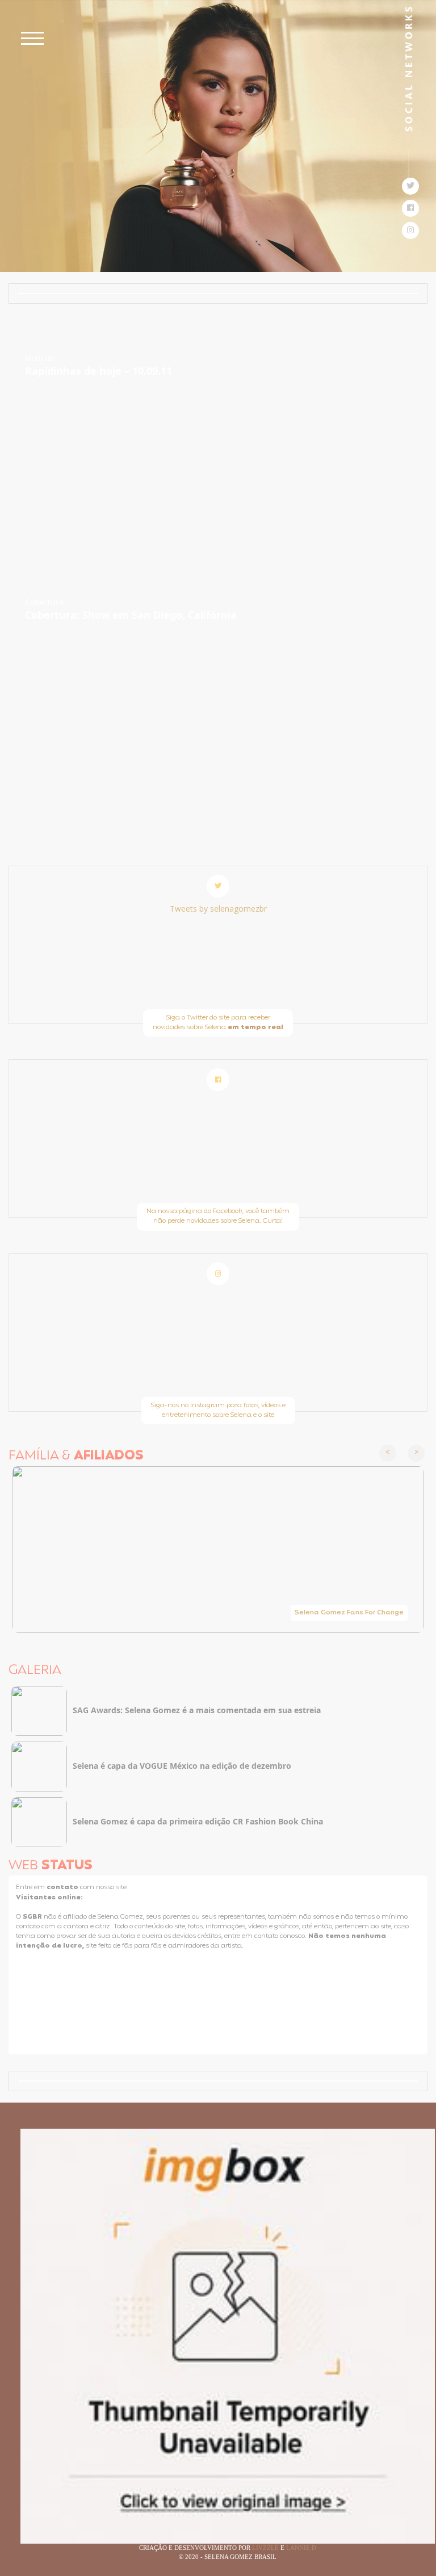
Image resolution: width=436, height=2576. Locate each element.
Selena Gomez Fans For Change (349, 1613)
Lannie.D (301, 2548)
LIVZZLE (266, 2548)
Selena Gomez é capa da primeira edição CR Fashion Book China (198, 1821)
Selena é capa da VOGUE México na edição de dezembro (182, 1766)
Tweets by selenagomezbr (218, 909)
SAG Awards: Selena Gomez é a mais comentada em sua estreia (197, 1710)
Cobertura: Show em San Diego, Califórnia (131, 615)
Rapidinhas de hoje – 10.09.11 (98, 371)
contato (63, 1887)
